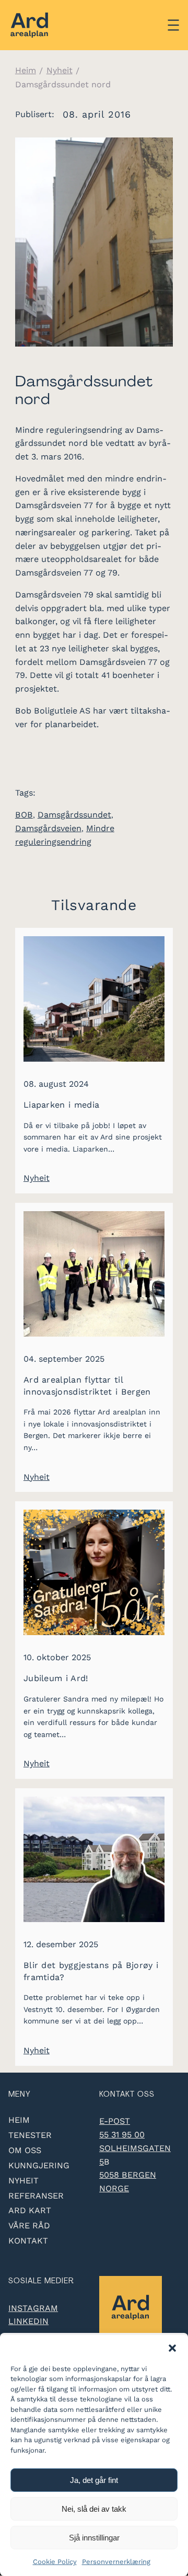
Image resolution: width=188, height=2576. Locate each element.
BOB (24, 815)
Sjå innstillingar (94, 2538)
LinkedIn (28, 2321)
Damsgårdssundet (74, 815)
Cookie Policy (55, 2562)
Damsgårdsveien (48, 828)
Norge (114, 2188)
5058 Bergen (128, 2175)
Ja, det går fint (94, 2480)
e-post (115, 2121)
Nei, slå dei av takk (94, 2509)
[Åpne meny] (173, 25)
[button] (172, 2348)
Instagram (33, 2308)
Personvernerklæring (116, 2562)
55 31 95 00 (122, 2135)
